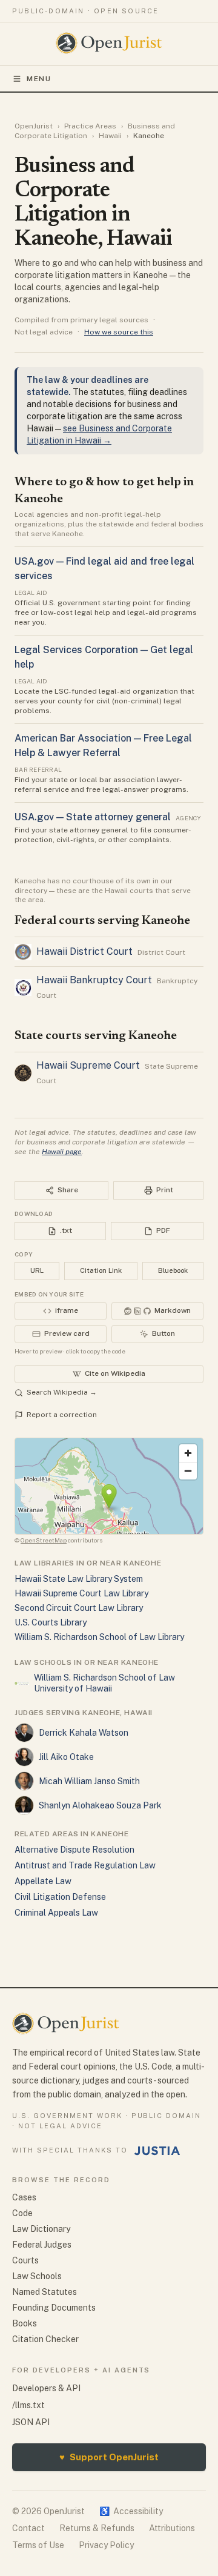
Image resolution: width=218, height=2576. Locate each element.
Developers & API (46, 2388)
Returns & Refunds (97, 2528)
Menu (39, 79)
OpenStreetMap (44, 1540)
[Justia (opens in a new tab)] (157, 2151)
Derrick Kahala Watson (84, 1733)
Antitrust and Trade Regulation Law (85, 1865)
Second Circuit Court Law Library (79, 1608)
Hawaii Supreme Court (88, 1065)
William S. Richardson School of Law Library (99, 1637)
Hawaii (110, 136)
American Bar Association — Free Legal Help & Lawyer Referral (103, 745)
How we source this (119, 332)
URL (37, 1270)
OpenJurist (34, 126)
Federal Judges (42, 2245)
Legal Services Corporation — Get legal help (104, 657)
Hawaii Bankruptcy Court (94, 980)
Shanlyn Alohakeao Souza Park (100, 1805)
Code (22, 2213)
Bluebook (173, 1270)
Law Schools (37, 2276)
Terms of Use (38, 2545)
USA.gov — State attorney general (93, 817)
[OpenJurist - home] (109, 43)
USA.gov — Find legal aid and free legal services (104, 569)
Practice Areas (90, 126)
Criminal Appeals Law (56, 1913)
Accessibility (131, 2511)
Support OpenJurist (109, 2457)
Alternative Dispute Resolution (74, 1850)
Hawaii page (62, 1152)
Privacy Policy (106, 2545)
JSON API (31, 2422)
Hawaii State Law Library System (79, 1579)
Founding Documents (54, 2308)
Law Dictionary (41, 2229)
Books (25, 2323)
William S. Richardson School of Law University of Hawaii (104, 1683)
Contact (28, 2528)
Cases (24, 2197)
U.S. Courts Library (51, 1622)
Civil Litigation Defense (60, 1897)
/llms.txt (28, 2405)
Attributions (172, 2528)
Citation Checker (45, 2339)
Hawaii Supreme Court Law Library (81, 1593)
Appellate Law (43, 1881)
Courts (25, 2260)
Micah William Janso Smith (89, 1781)
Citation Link (101, 1270)
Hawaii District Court (84, 951)
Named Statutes (45, 2292)
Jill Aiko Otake (66, 1757)
